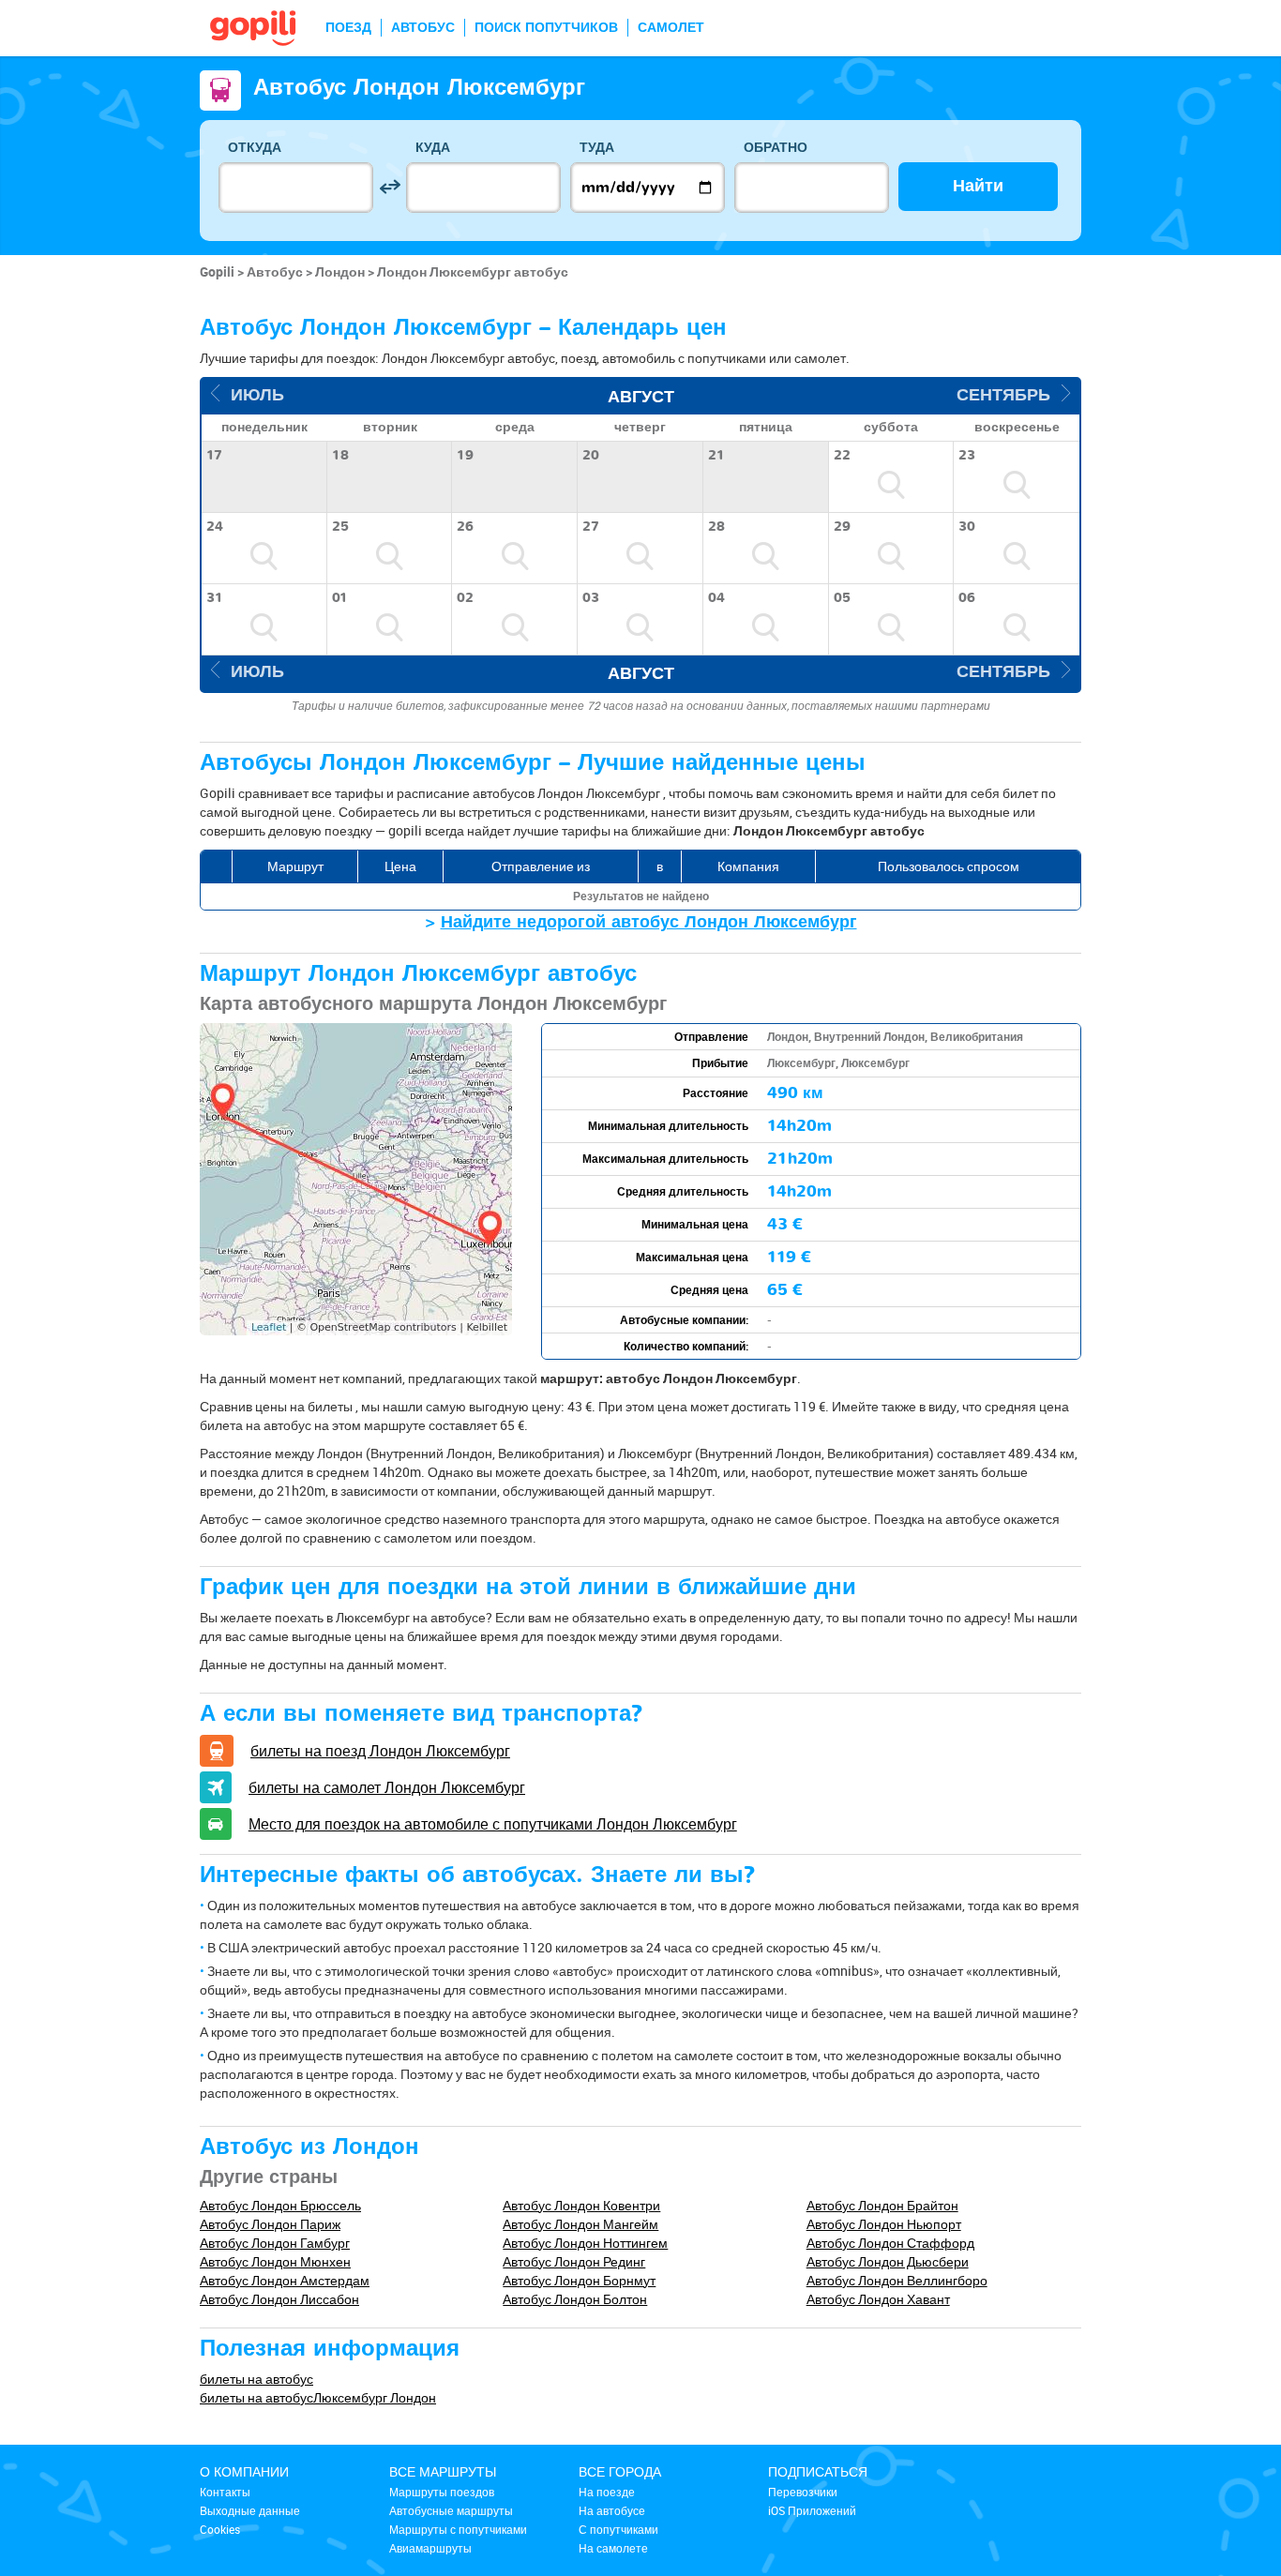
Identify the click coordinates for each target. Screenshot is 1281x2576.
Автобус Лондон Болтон (575, 2299)
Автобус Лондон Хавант (878, 2299)
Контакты (225, 2492)
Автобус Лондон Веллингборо (897, 2280)
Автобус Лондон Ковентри (581, 2205)
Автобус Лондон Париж (270, 2224)
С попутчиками (618, 2529)
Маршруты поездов (442, 2492)
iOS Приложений (812, 2510)
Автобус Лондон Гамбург (275, 2243)
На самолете (613, 2548)
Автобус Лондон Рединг (574, 2261)
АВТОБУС (423, 28)
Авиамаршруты (430, 2548)
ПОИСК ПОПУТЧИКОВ (546, 28)
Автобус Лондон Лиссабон (279, 2299)
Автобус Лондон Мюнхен (275, 2261)
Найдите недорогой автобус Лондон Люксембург (649, 922)
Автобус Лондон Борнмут (579, 2280)
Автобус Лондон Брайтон (882, 2205)
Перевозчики (803, 2492)
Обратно (776, 148)
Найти (978, 186)
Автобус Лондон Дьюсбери (888, 2261)
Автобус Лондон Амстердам (285, 2280)
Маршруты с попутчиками (458, 2529)
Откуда (255, 148)
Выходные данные (250, 2510)
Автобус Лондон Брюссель (280, 2205)
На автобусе (612, 2510)
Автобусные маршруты (451, 2510)
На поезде (607, 2492)
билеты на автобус (256, 2379)
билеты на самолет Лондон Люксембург (387, 1787)
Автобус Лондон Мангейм (580, 2224)
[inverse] (390, 187)
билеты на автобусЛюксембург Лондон (318, 2397)
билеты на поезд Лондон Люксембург (380, 1751)
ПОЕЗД (348, 28)
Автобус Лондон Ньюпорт (884, 2224)
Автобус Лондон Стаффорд (890, 2243)
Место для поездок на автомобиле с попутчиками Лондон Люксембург (493, 1824)
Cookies (220, 2529)
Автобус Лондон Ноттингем (585, 2243)
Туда (597, 148)
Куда (433, 148)
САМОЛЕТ (671, 28)
